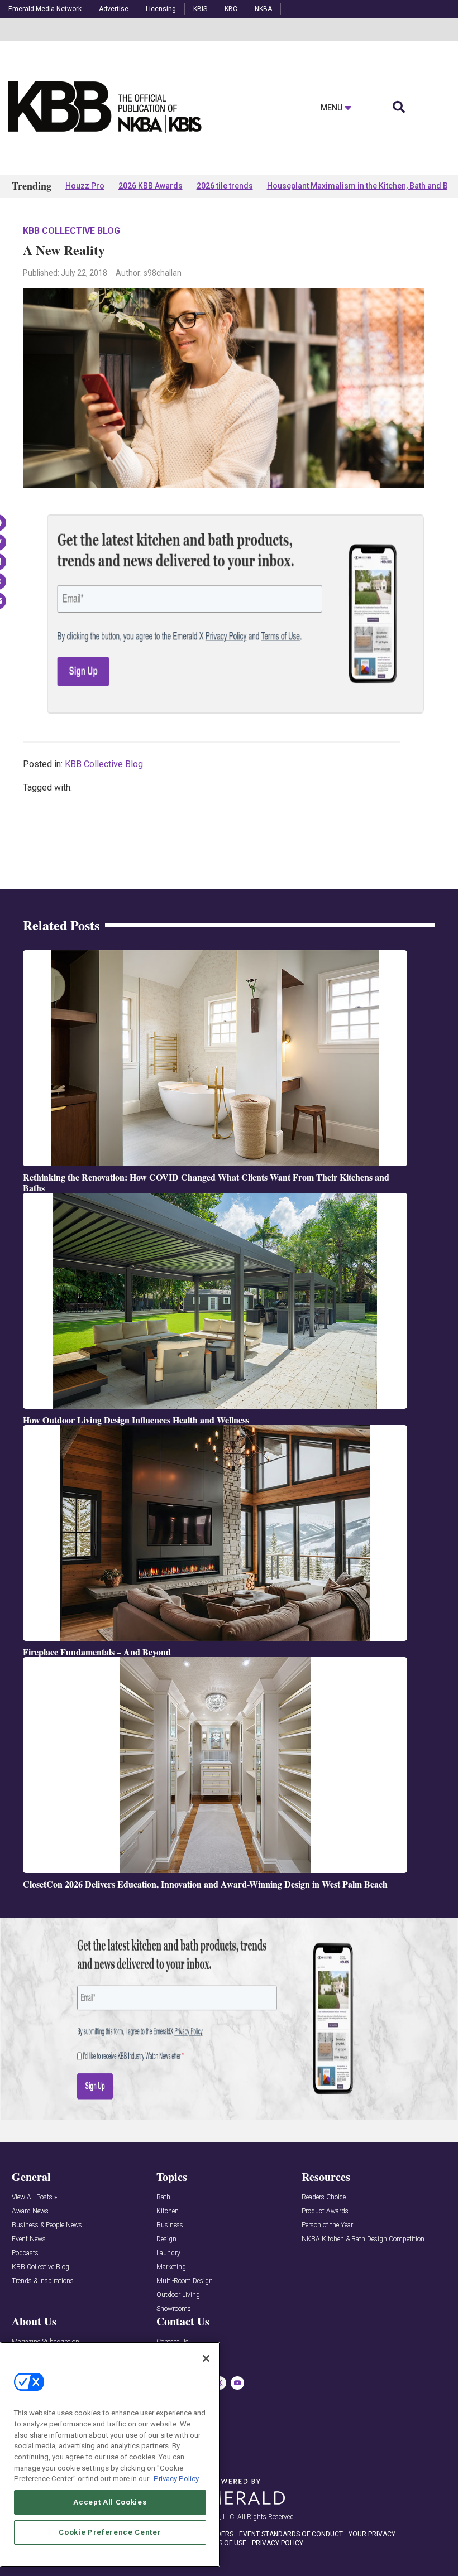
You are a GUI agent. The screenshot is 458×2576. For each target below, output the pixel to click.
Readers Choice (324, 2197)
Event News (29, 2239)
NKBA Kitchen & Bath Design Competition (363, 2239)
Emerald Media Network (45, 9)
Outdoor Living (178, 2295)
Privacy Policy (176, 2479)
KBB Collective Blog (71, 231)
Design (166, 2239)
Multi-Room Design (185, 2281)
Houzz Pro (85, 186)
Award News (30, 2211)
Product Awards (325, 2211)
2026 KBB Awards (151, 186)
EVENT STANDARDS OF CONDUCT (291, 2534)
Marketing (171, 2267)
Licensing (161, 9)
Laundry (168, 2253)
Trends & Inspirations (43, 2281)
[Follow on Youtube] (237, 2383)
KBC (231, 9)
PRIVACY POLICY (278, 2543)
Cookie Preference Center (110, 2532)
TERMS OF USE (223, 2543)
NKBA (263, 9)
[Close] (206, 2358)
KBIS (200, 9)
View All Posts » (34, 2197)
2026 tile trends (225, 186)
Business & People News (47, 2225)
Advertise (114, 9)
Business (170, 2225)
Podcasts (25, 2253)
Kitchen (168, 2211)
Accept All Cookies (110, 2502)
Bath (163, 2197)
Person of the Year (327, 2225)
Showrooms (174, 2309)
